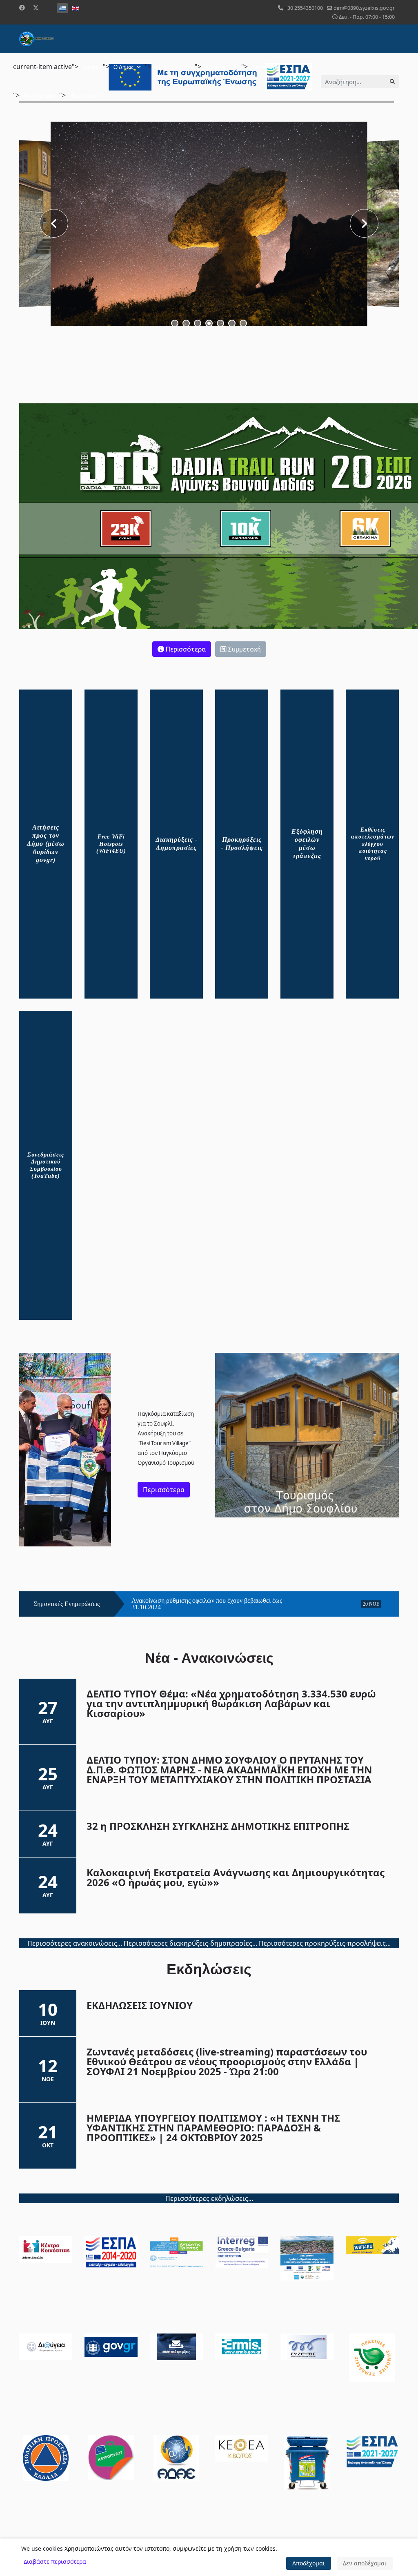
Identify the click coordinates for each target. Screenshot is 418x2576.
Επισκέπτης (266, 67)
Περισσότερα (185, 649)
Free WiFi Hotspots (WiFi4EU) (111, 844)
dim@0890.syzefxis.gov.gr (364, 8)
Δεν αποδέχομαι (365, 2563)
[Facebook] (22, 8)
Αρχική (91, 67)
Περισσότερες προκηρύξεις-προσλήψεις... (325, 1943)
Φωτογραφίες (39, 96)
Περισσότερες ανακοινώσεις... (75, 1943)
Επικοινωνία (87, 96)
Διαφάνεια (218, 67)
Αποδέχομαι (309, 2563)
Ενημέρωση (169, 67)
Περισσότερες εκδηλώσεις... (209, 2198)
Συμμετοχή (243, 649)
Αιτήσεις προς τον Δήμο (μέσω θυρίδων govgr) (46, 844)
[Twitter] (36, 8)
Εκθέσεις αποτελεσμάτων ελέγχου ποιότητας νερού (373, 844)
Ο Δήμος (123, 67)
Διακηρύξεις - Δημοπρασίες (177, 844)
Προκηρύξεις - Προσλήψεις (242, 844)
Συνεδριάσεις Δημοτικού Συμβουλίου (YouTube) (46, 1166)
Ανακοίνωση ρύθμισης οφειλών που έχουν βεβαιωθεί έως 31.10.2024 (207, 1604)
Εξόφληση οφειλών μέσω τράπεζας (307, 844)
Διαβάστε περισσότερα (55, 2562)
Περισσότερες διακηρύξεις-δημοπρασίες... (190, 1943)
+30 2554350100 (304, 8)
